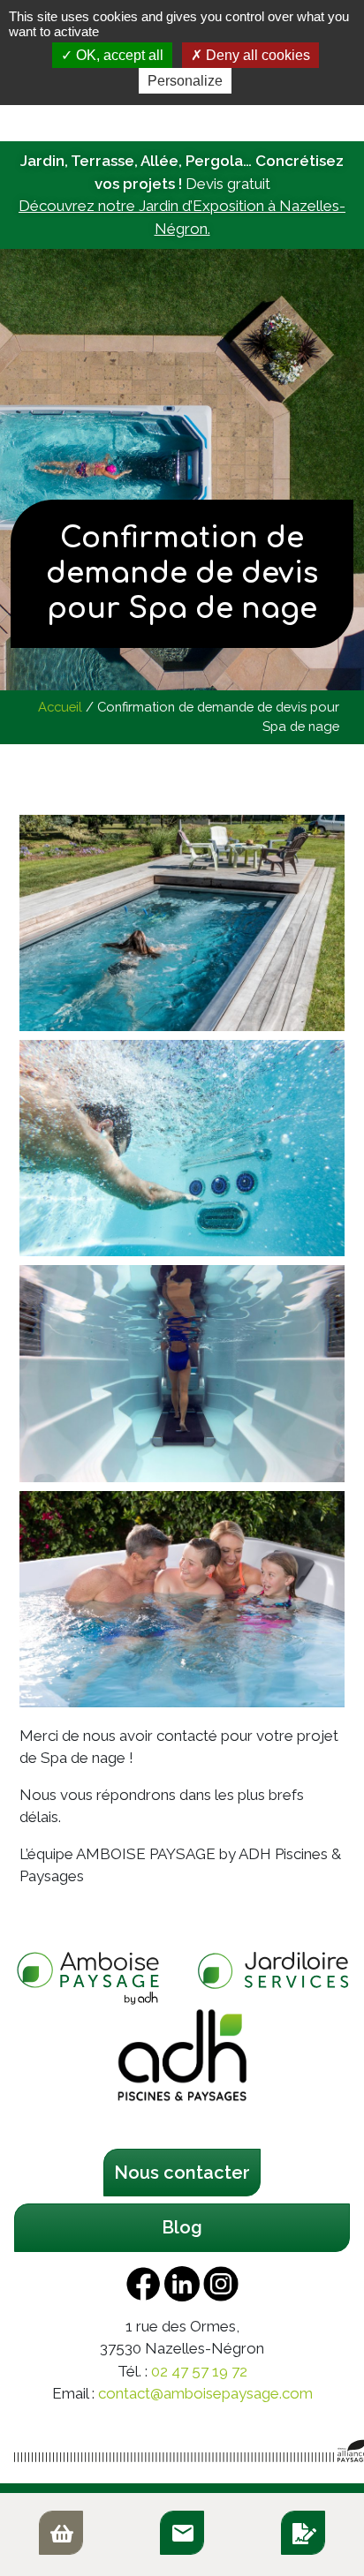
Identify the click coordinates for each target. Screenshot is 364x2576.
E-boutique (61, 2533)
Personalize (185, 81)
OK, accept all (118, 55)
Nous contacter (182, 2173)
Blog (182, 2227)
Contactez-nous (182, 2533)
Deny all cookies (256, 55)
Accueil (60, 707)
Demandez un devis (303, 2533)
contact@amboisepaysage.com (205, 2393)
